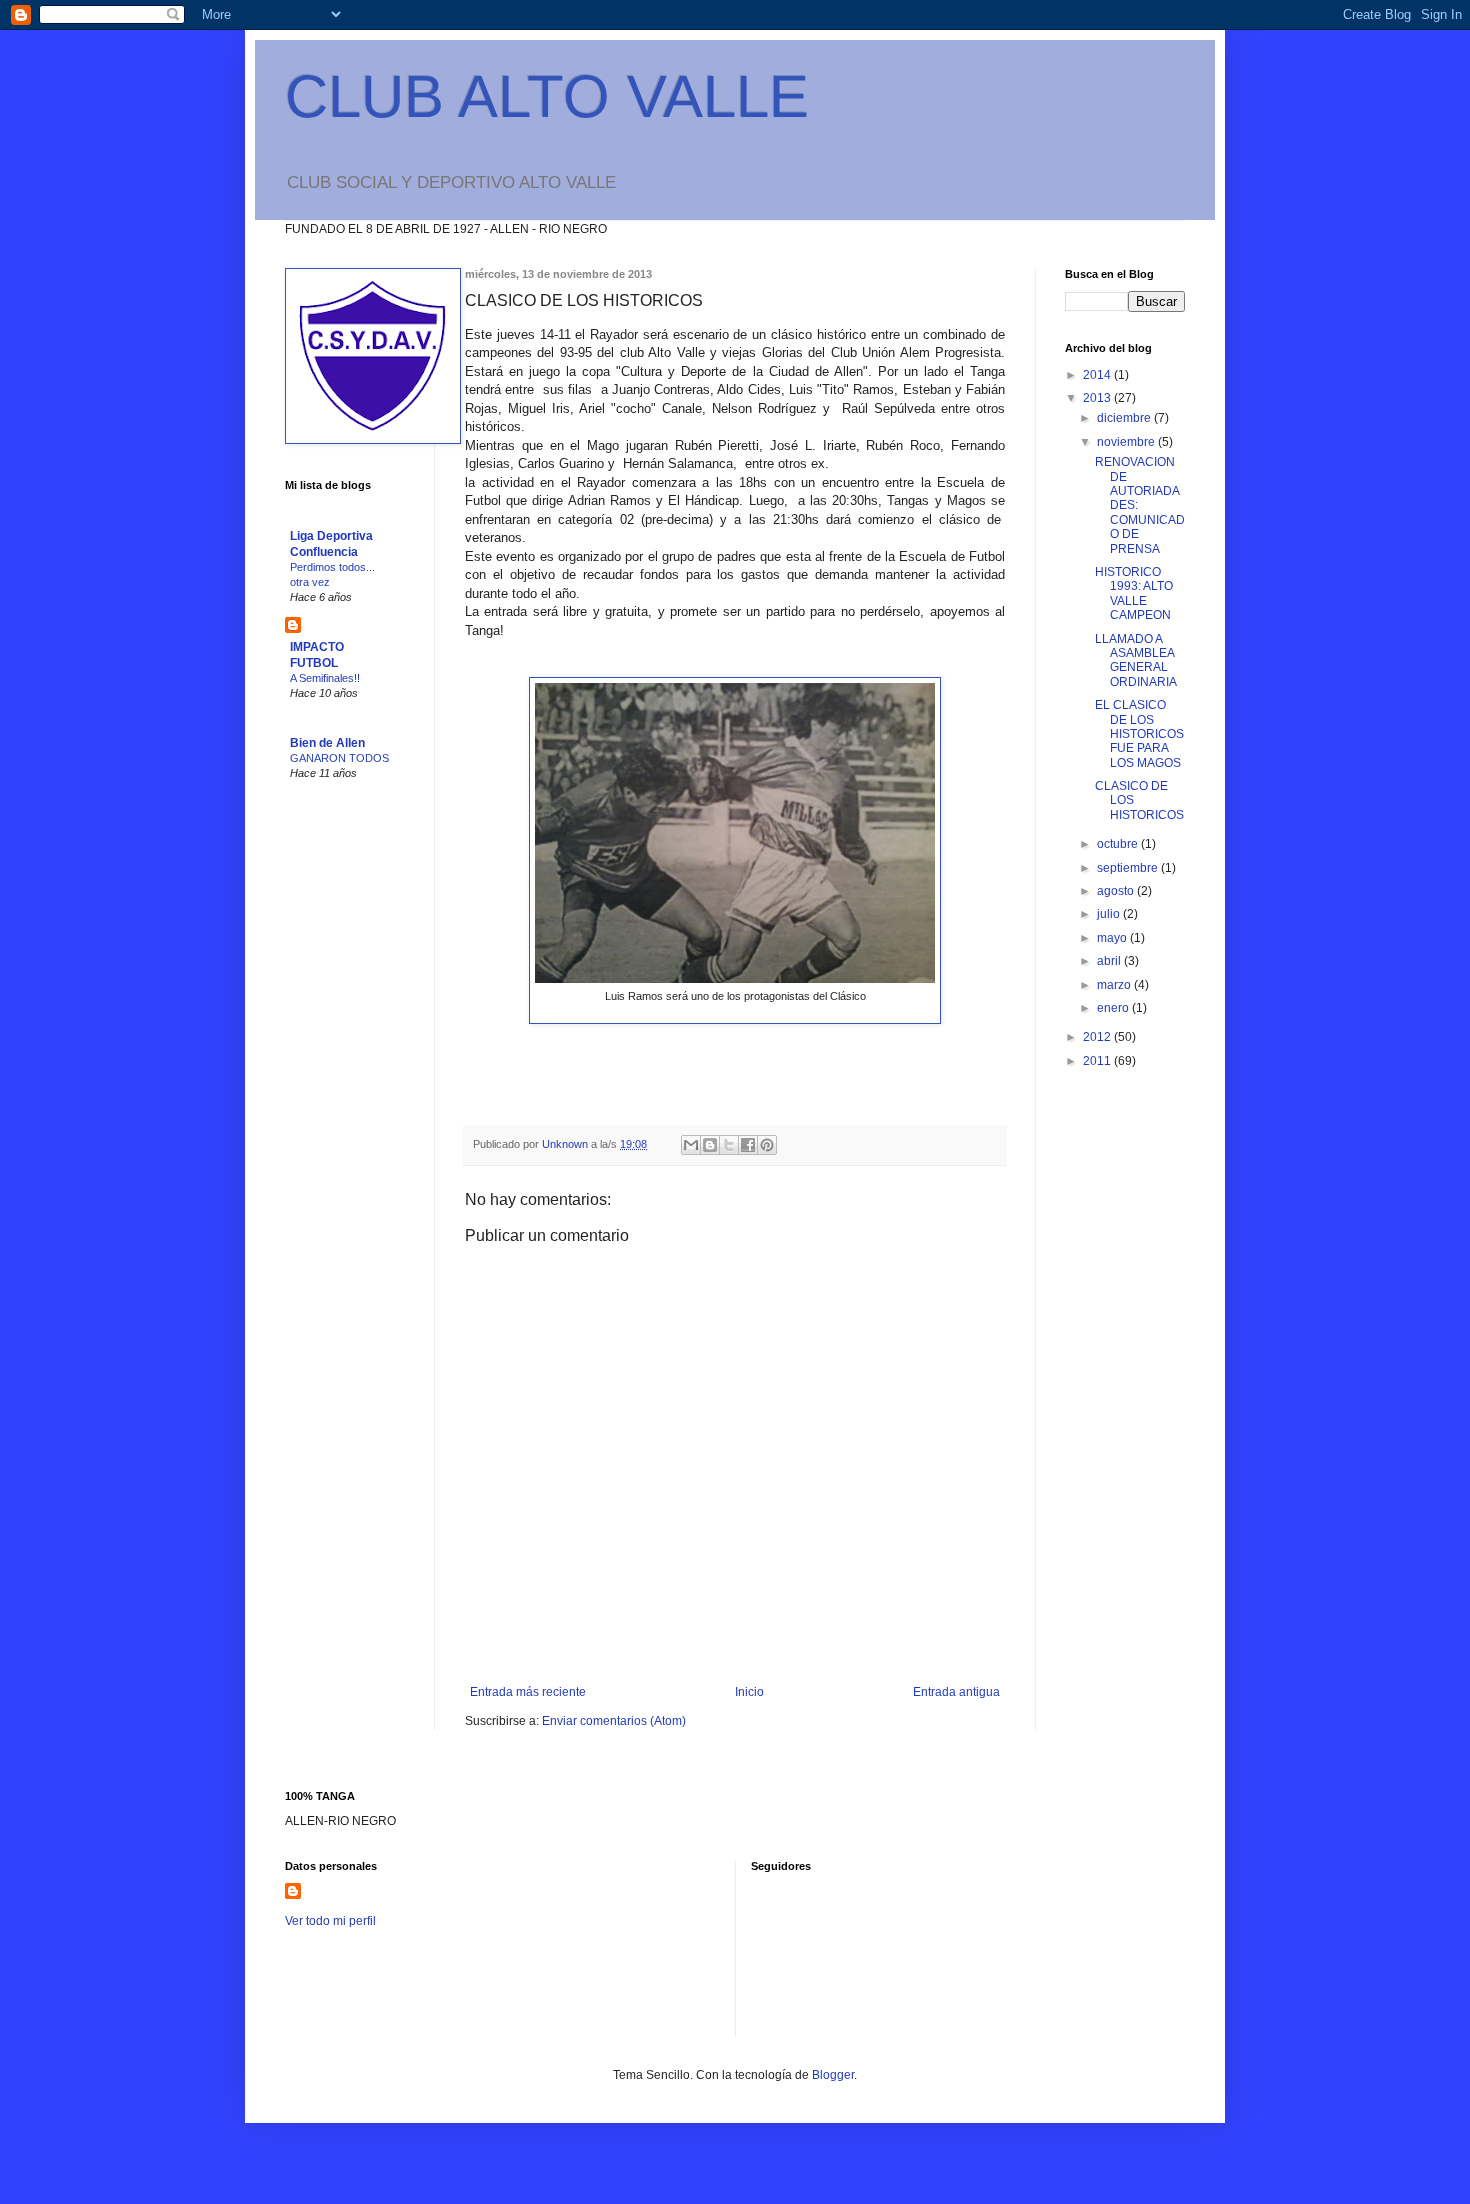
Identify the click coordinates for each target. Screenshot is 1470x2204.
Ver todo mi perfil (330, 1921)
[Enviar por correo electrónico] (691, 1145)
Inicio (749, 1692)
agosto (1117, 891)
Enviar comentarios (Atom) (614, 1721)
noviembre (1127, 442)
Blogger (833, 2075)
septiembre (1129, 868)
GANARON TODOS (339, 758)
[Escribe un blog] (710, 1145)
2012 (1098, 1037)
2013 (1098, 398)
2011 (1098, 1061)
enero (1114, 1008)
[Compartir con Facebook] (748, 1145)
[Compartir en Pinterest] (767, 1145)
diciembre (1125, 418)
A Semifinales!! (325, 678)
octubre (1119, 844)
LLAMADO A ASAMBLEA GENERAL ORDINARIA (1136, 660)
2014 (1098, 375)
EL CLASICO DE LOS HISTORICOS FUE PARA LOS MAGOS (1139, 734)
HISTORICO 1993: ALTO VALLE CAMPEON (1134, 593)
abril (1110, 961)
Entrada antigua (956, 1692)
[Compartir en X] (729, 1145)
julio (1110, 914)
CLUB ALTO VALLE (547, 96)
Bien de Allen (327, 743)
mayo (1113, 938)
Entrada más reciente (528, 1692)
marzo (1115, 985)
